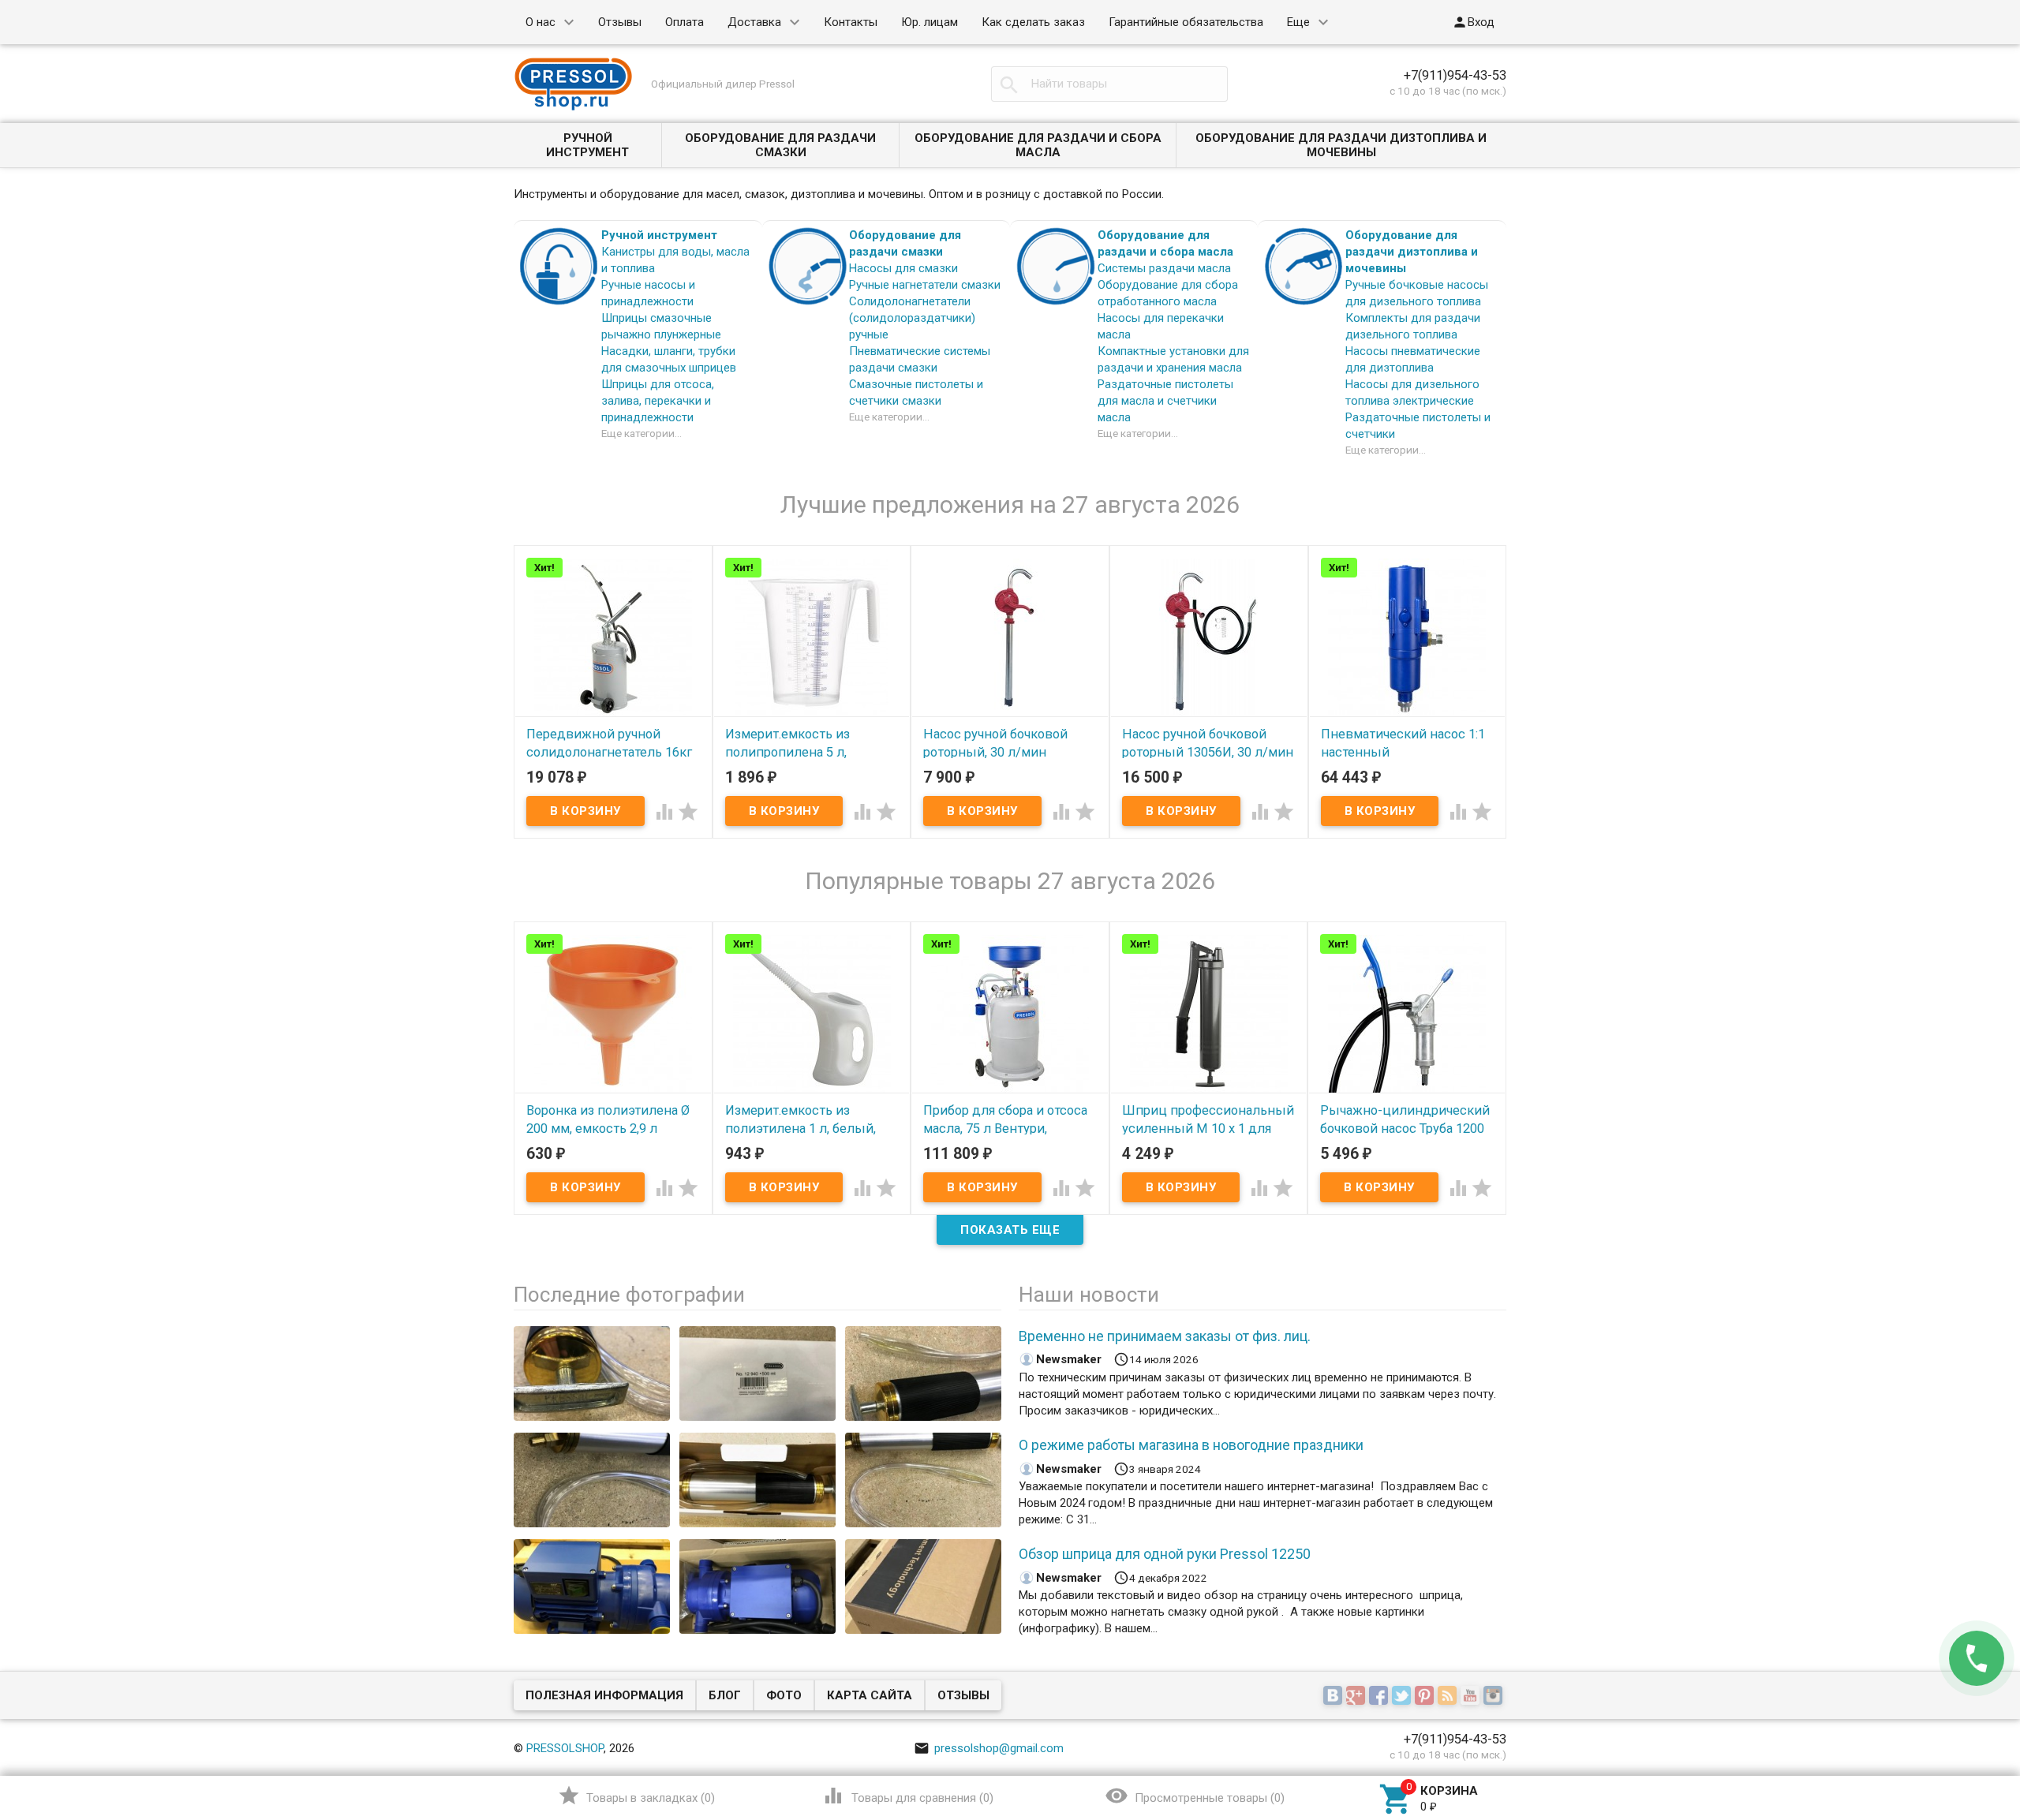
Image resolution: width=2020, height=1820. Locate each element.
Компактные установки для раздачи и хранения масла (1173, 359)
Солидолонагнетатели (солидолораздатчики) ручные (912, 318)
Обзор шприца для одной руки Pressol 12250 (1165, 1554)
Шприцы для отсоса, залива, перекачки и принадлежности (658, 401)
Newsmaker (1069, 1359)
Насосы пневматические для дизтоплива (1413, 359)
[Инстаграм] (1495, 1696)
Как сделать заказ (1033, 22)
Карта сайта (870, 1695)
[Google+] (1358, 1696)
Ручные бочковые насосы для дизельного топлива (1417, 293)
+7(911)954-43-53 (1455, 75)
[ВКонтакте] (1335, 1696)
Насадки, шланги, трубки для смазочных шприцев (669, 359)
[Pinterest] (1426, 1696)
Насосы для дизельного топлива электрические (1412, 392)
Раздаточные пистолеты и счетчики (1418, 426)
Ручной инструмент (587, 145)
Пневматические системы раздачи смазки (920, 359)
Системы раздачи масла (1164, 268)
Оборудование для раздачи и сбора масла (1038, 145)
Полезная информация (604, 1695)
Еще (1298, 22)
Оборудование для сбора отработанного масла (1168, 293)
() (636, 1796)
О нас (541, 22)
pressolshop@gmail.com (989, 1748)
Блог (725, 1695)
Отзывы (620, 22)
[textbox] (1109, 84)
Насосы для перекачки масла (1161, 326)
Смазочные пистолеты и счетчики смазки (916, 392)
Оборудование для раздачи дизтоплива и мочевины (1341, 145)
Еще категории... (642, 433)
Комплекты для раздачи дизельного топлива (1413, 326)
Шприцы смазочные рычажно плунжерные (661, 326)
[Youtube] (1472, 1696)
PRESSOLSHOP (565, 1748)
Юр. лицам (930, 22)
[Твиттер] (1403, 1696)
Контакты (851, 22)
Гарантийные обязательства (1186, 22)
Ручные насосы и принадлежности (648, 293)
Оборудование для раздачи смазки (780, 145)
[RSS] (1449, 1696)
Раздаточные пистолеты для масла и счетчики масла (1165, 401)
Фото (784, 1695)
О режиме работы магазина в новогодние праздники (1191, 1445)
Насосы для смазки (903, 268)
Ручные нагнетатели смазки (925, 285)
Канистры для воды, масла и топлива (675, 260)
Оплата (685, 22)
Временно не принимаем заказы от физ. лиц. (1165, 1336)
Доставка (754, 22)
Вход (1473, 22)
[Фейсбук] (1380, 1696)
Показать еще (1010, 1230)
